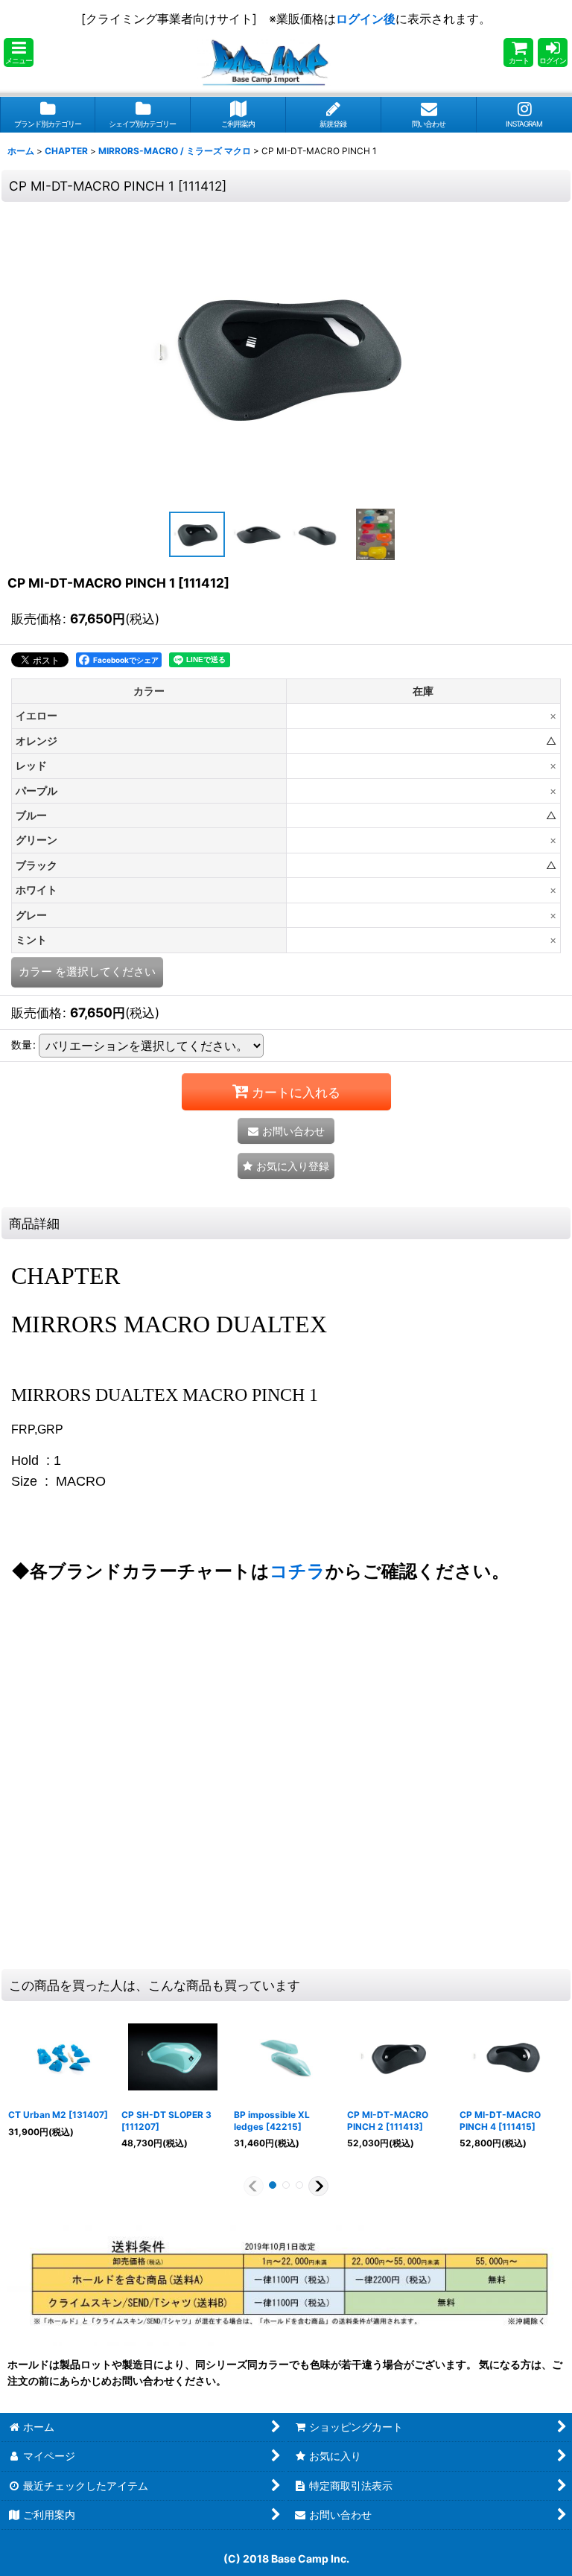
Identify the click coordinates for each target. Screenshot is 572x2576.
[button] (19, 53)
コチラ (298, 1571)
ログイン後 (366, 19)
